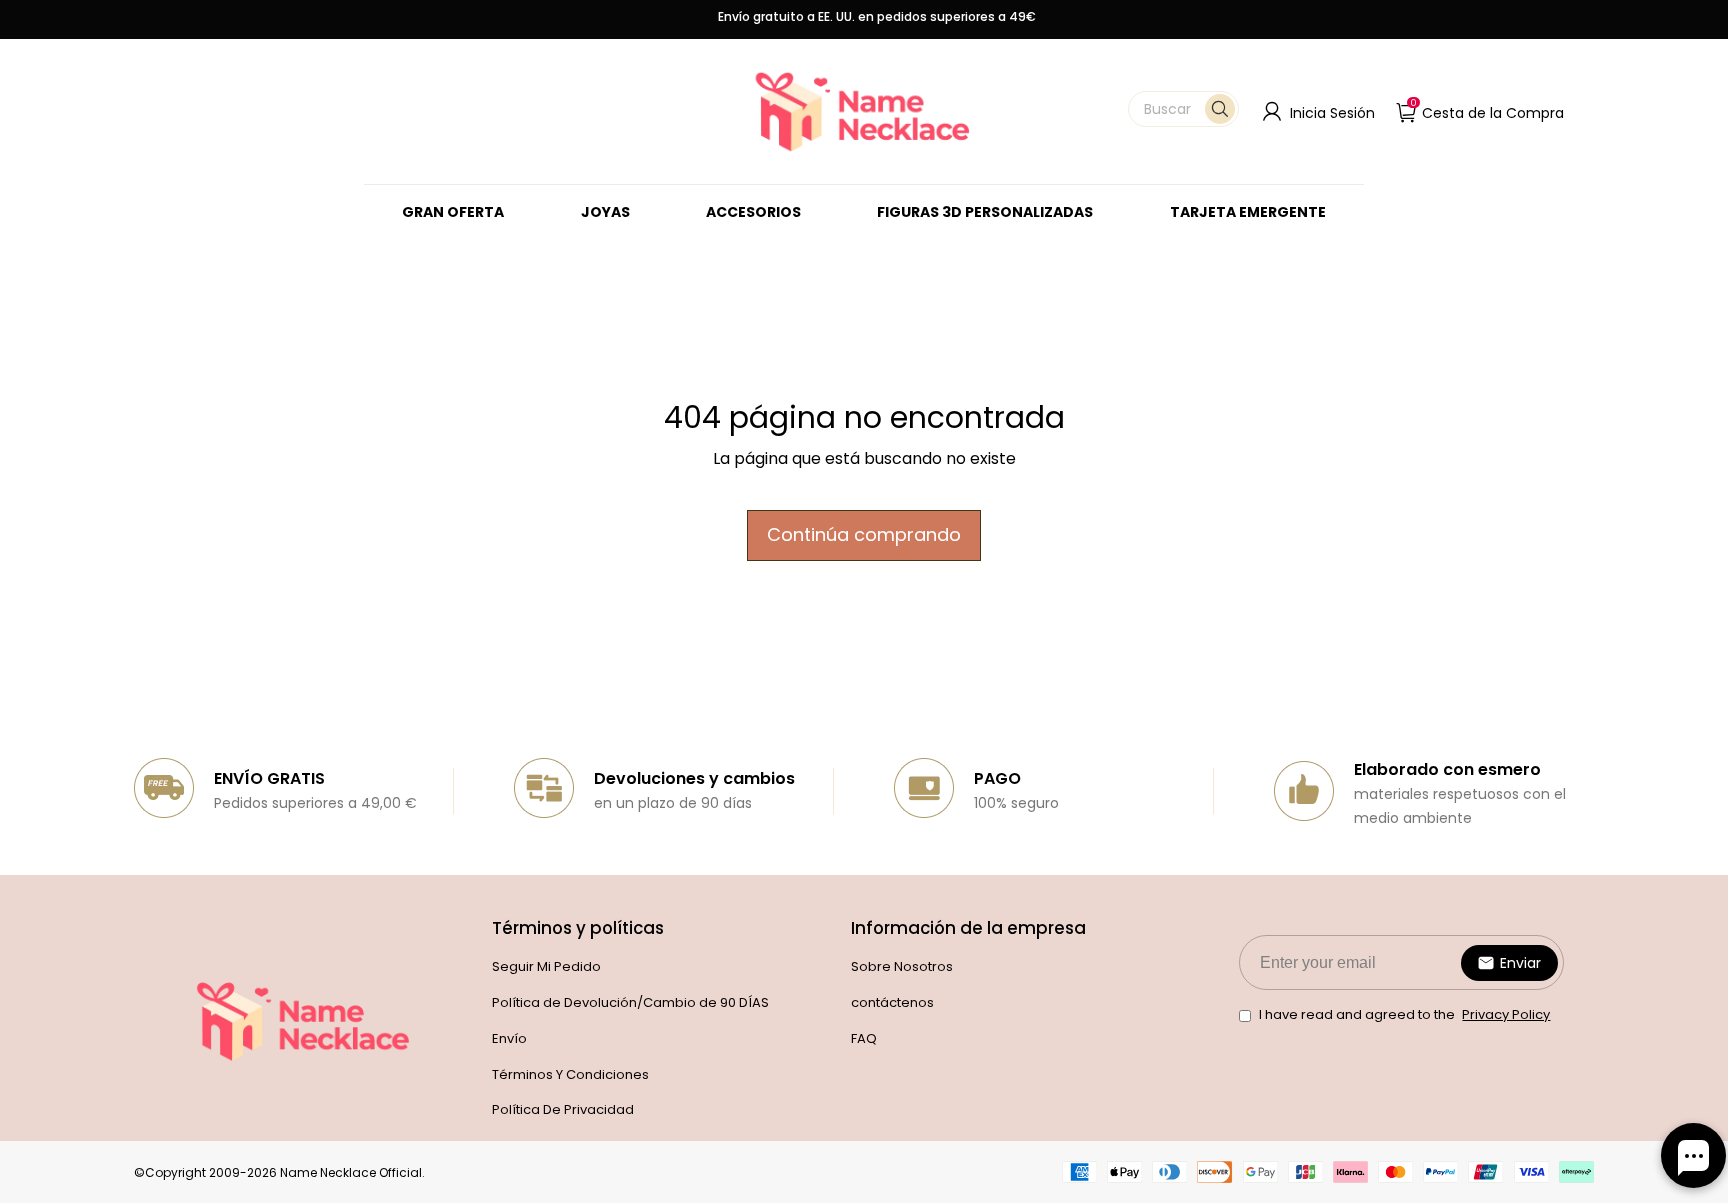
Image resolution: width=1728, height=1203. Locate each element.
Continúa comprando (864, 534)
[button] (1183, 109)
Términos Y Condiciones (570, 1074)
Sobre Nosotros (902, 966)
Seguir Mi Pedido (546, 966)
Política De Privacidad (563, 1109)
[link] (605, 212)
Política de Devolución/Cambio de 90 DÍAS (630, 1002)
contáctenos (892, 1002)
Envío (509, 1038)
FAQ (864, 1038)
